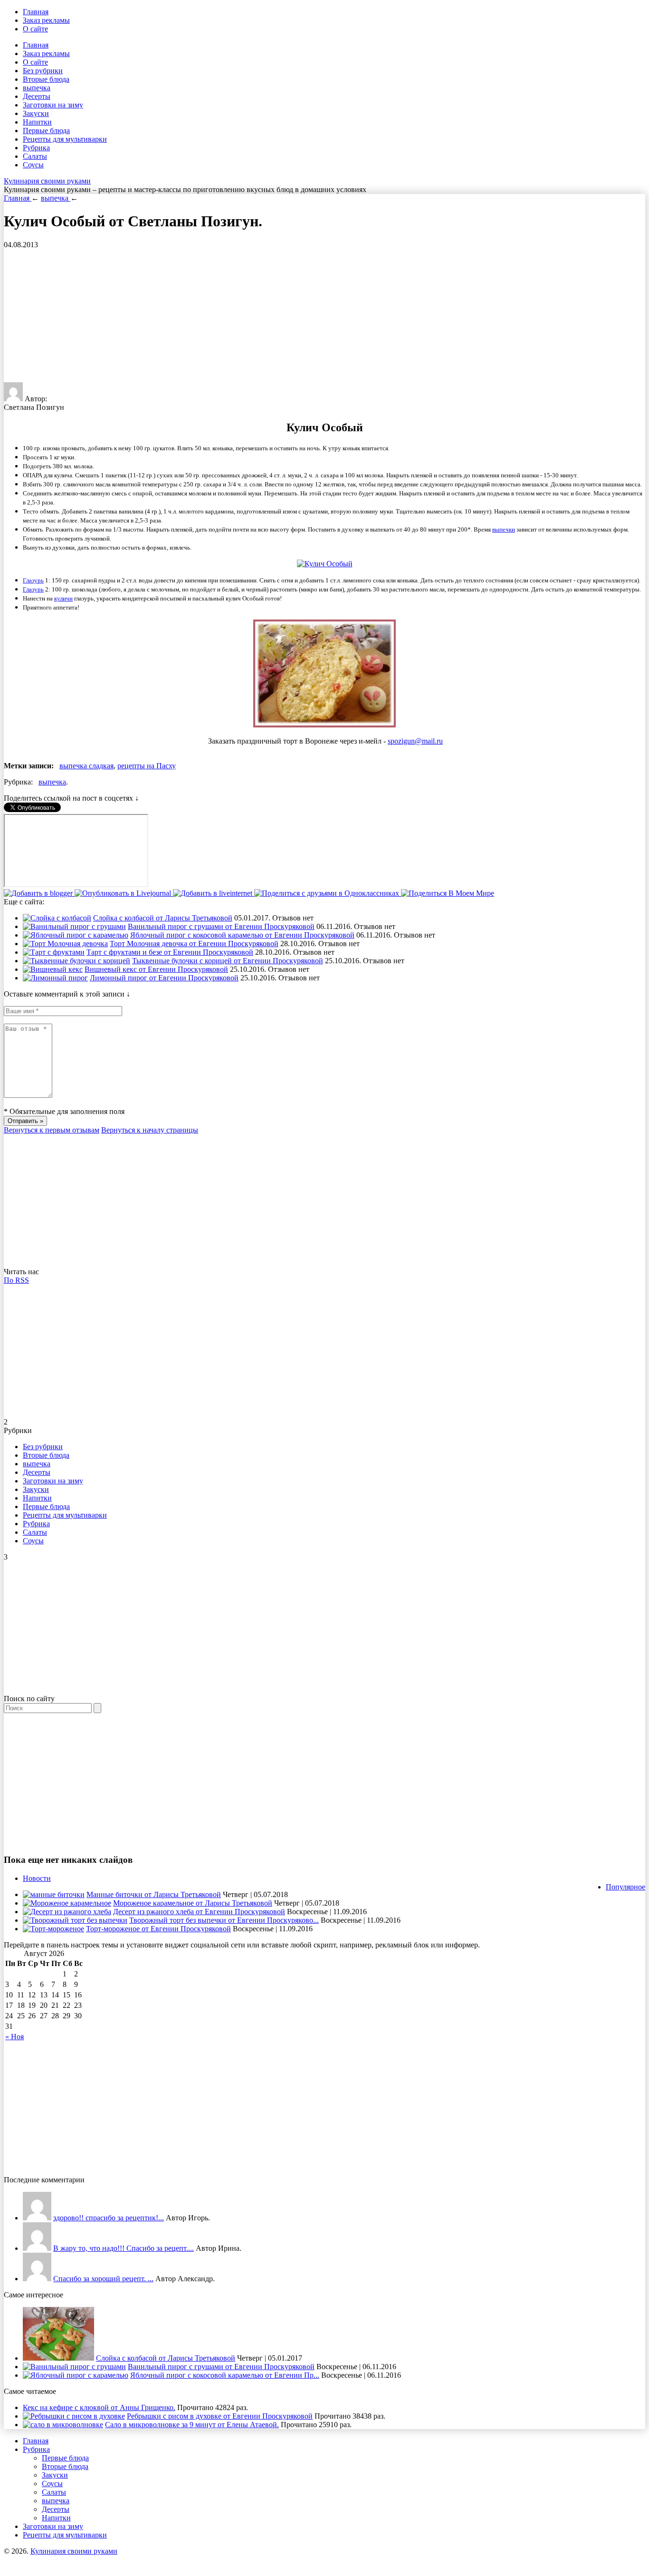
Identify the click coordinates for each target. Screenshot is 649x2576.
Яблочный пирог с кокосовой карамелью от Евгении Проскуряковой (242, 935)
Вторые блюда (46, 79)
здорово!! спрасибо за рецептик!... (109, 2218)
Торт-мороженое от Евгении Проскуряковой (158, 1929)
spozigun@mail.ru (415, 741)
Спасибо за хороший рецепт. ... (103, 2279)
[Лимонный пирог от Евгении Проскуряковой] (55, 978)
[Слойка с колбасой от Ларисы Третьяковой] (57, 918)
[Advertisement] (289, 316)
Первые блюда (46, 131)
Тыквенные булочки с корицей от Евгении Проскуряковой (228, 961)
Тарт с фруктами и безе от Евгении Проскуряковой (170, 952)
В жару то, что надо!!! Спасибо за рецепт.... (124, 2248)
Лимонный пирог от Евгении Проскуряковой (164, 978)
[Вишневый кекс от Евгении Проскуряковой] (53, 969)
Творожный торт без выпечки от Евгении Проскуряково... (224, 1920)
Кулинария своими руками (47, 181)
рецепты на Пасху (147, 766)
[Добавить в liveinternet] (214, 893)
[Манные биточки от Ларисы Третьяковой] (54, 1894)
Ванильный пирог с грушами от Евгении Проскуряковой (221, 926)
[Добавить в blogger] (39, 893)
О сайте (35, 29)
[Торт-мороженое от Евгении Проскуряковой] (53, 1929)
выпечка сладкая (86, 766)
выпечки (504, 529)
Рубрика (36, 148)
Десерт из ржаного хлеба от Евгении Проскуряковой (199, 1912)
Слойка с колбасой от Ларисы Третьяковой (163, 918)
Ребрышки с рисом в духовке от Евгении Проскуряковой (220, 2416)
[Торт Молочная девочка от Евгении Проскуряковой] (65, 944)
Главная (36, 12)
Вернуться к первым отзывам (52, 1130)
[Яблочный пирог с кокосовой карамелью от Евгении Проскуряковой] (76, 935)
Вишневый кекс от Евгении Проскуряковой (156, 969)
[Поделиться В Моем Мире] (448, 893)
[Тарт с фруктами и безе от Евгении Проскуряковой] (54, 952)
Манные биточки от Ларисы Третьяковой (154, 1894)
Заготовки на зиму (53, 105)
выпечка (37, 88)
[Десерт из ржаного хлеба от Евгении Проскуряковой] (67, 1912)
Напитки (37, 122)
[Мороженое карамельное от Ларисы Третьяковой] (67, 1903)
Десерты (37, 96)
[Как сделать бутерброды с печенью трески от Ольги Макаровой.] (37, 2279)
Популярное (625, 1887)
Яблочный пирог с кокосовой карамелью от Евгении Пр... (225, 2375)
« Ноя (14, 2037)
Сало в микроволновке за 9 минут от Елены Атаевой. (192, 2425)
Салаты (35, 156)
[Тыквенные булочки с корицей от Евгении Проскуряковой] (76, 961)
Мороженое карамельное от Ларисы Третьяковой (193, 1903)
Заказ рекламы (46, 20)
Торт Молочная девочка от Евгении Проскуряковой (194, 944)
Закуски (36, 113)
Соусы (33, 165)
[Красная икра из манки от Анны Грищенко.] (37, 2218)
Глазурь (33, 580)
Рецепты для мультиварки (65, 139)
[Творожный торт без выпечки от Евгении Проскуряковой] (75, 1920)
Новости (37, 1878)
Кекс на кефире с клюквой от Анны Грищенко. (99, 2407)
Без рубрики (43, 71)
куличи (63, 598)
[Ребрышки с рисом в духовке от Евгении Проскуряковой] (74, 2416)
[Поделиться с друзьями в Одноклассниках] (328, 893)
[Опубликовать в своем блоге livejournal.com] (124, 893)
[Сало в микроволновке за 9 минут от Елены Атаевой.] (63, 2425)
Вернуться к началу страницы (150, 1130)
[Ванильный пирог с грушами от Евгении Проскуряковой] (74, 926)
